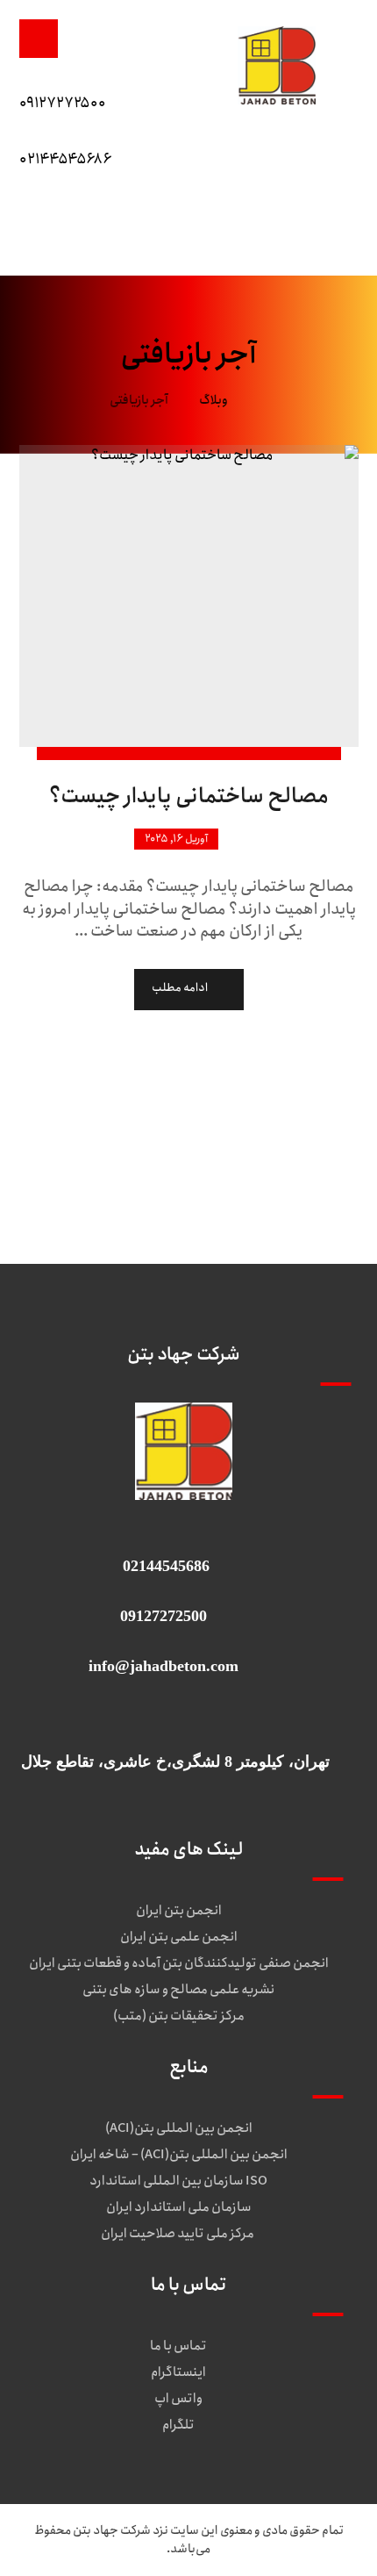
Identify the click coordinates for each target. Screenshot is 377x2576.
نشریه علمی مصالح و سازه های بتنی (178, 1990)
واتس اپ (178, 2399)
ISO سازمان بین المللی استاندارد (178, 2181)
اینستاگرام (178, 2372)
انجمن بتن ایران (179, 1911)
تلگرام (178, 2425)
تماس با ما (178, 2346)
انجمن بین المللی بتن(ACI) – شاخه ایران (179, 2155)
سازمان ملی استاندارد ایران (179, 2207)
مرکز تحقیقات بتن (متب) (179, 2016)
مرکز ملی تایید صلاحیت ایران (178, 2234)
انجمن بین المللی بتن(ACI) (179, 2128)
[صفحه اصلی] (263, 400)
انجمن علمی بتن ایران (179, 1937)
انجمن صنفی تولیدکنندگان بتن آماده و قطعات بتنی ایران (179, 1963)
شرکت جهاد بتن (112, 2530)
